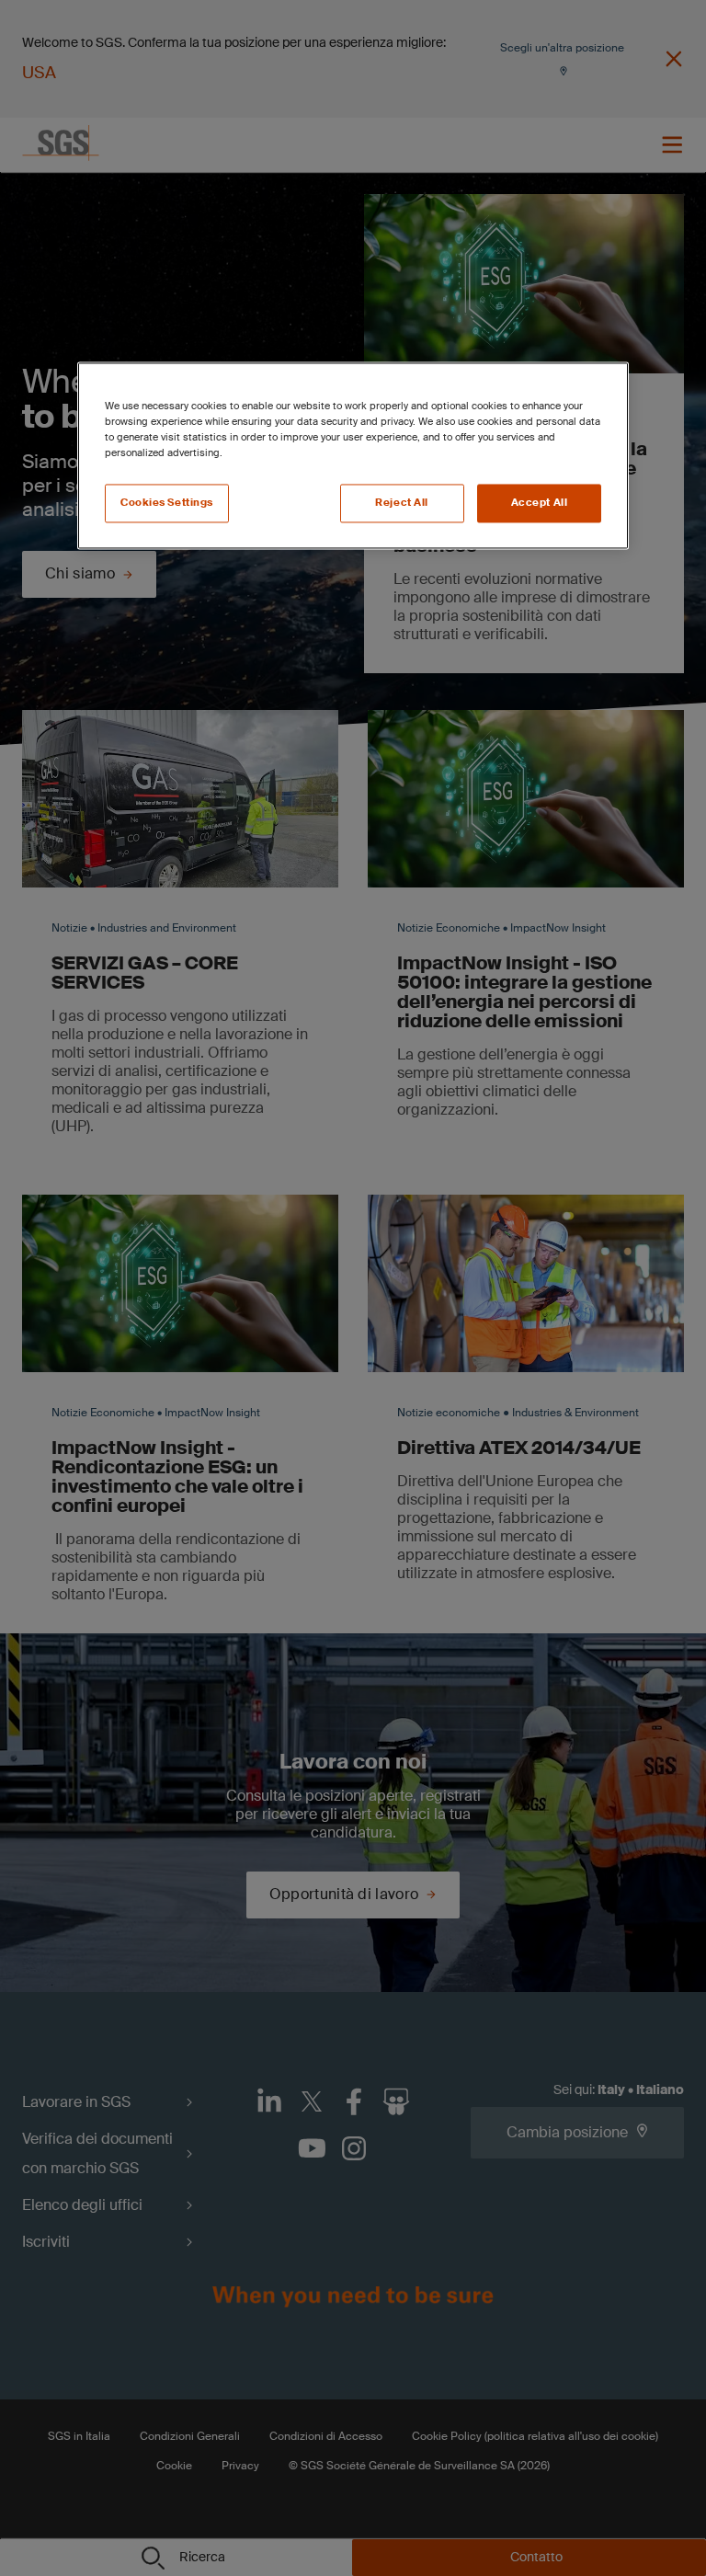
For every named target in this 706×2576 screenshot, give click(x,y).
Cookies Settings (167, 504)
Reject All (402, 504)
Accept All (540, 504)
